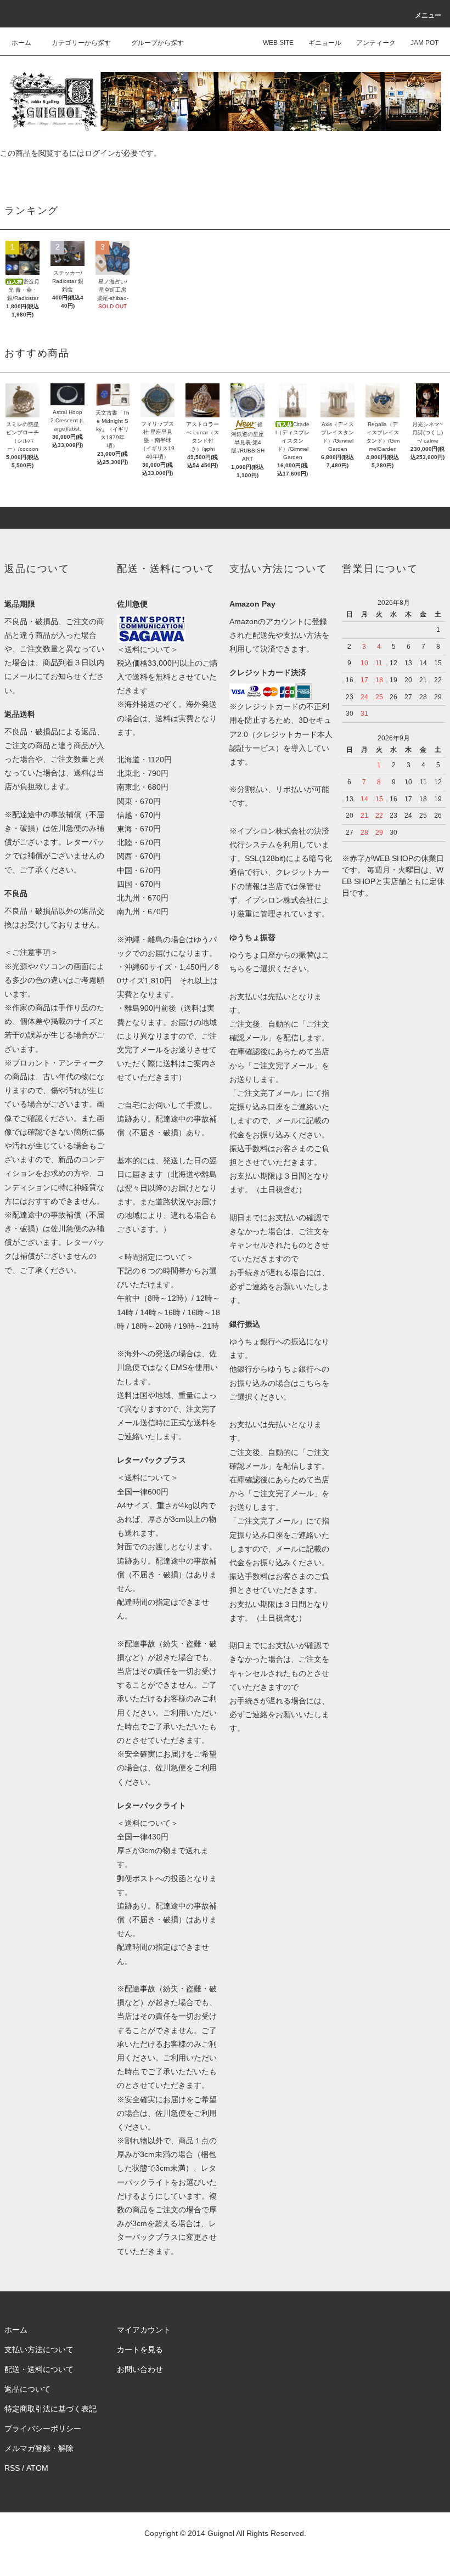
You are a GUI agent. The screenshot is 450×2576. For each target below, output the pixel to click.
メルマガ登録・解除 (39, 2448)
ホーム (21, 43)
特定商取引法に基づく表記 (50, 2409)
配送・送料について (39, 2369)
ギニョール (325, 43)
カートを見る (140, 2349)
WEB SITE (278, 43)
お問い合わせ (140, 2369)
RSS (12, 2468)
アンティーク (376, 43)
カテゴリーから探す (81, 43)
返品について (27, 2389)
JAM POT (424, 43)
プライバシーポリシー (43, 2428)
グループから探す (157, 43)
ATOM (37, 2468)
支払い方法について (39, 2349)
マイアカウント (144, 2330)
